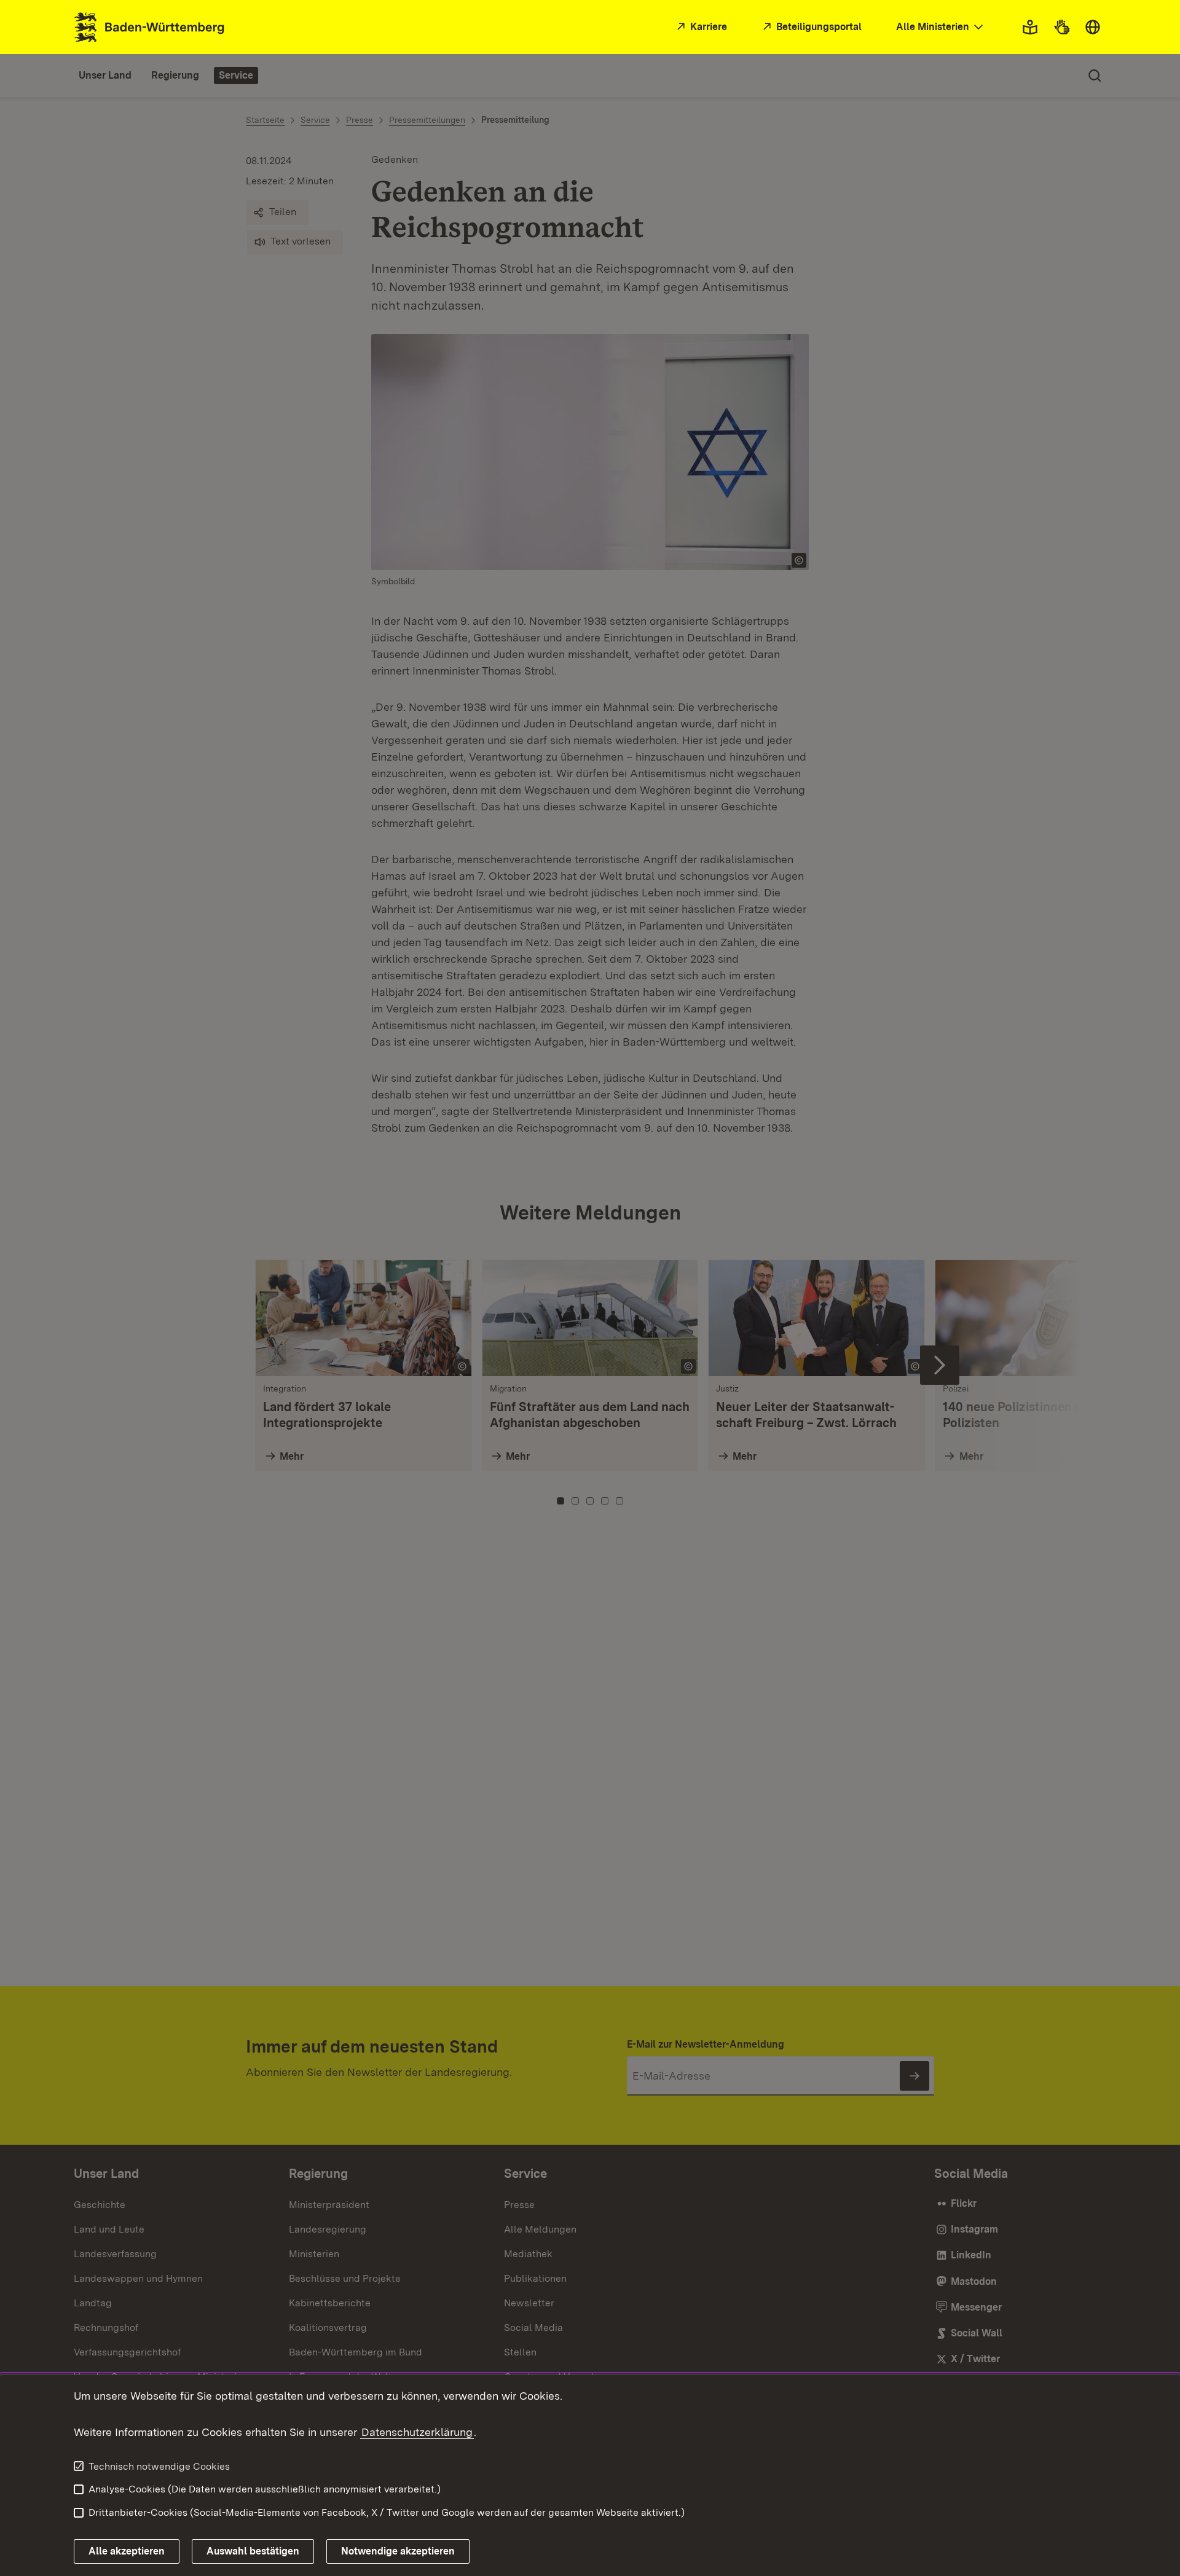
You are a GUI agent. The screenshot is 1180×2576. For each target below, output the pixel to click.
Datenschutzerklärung (417, 2432)
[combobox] (941, 27)
